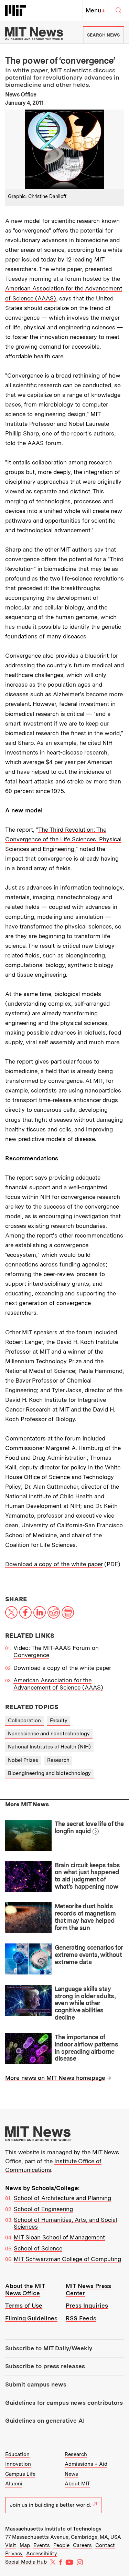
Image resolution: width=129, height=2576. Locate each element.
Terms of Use (24, 2306)
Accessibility (42, 2554)
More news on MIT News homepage (55, 2078)
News (71, 2474)
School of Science (38, 2248)
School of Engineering (43, 2209)
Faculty (59, 1721)
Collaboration (24, 1721)
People (61, 2545)
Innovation (18, 2464)
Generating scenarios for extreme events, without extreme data (89, 1954)
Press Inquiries (87, 2306)
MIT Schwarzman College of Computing (67, 2259)
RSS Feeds (81, 2318)
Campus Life (20, 2474)
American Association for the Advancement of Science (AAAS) (58, 1684)
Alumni (14, 2484)
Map (25, 2545)
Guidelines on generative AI (45, 2421)
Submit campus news (36, 2384)
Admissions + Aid (86, 2464)
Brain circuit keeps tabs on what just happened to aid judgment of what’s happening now (87, 1876)
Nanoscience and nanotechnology (49, 1734)
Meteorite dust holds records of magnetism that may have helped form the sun (85, 1917)
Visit (11, 2545)
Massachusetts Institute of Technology (53, 2529)
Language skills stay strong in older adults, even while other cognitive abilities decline (85, 2003)
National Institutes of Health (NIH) (49, 1747)
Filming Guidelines (31, 2318)
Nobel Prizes (23, 1760)
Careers (82, 2545)
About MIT (77, 2484)
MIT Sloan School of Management (59, 2237)
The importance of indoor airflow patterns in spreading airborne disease (87, 2048)
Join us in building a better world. (50, 2505)
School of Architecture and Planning (62, 2198)
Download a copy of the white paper (54, 1564)
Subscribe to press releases (45, 2366)
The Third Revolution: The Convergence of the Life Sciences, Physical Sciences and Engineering (63, 839)
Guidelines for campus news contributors (64, 2403)
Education (17, 2454)
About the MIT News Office (25, 2290)
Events (42, 2545)
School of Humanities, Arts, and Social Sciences (65, 2223)
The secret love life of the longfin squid (89, 1827)
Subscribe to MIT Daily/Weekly (49, 2348)
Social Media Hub (26, 2562)
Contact (105, 2545)
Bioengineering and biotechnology (49, 1773)
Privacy (14, 2554)
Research (58, 1760)
